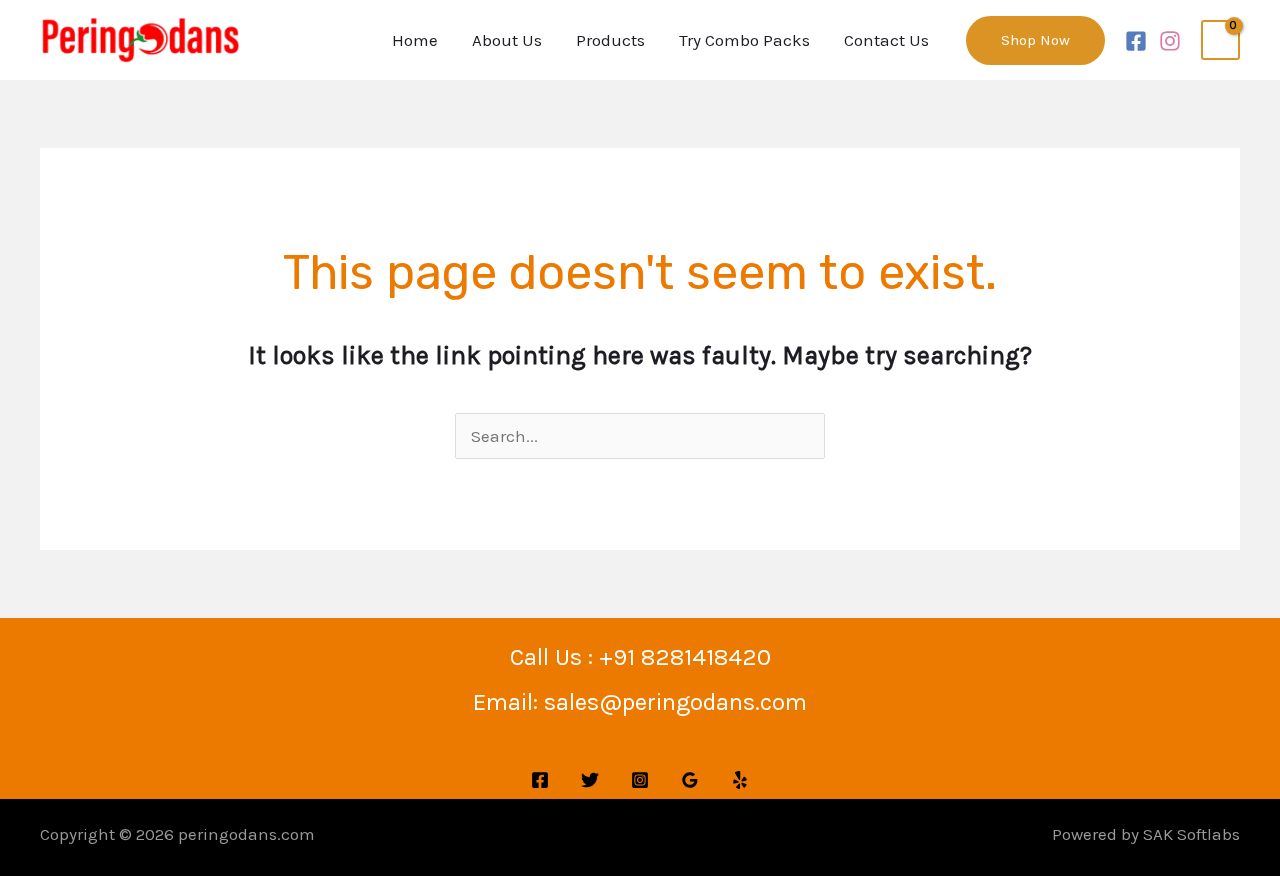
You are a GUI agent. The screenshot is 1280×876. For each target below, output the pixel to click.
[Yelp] (740, 780)
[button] (1035, 40)
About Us (507, 40)
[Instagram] (1170, 41)
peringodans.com (246, 834)
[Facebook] (1136, 41)
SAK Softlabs (1191, 834)
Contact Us (886, 40)
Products (610, 40)
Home (415, 40)
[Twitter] (590, 780)
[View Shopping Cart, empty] (1220, 40)
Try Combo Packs (744, 40)
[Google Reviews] (690, 780)
